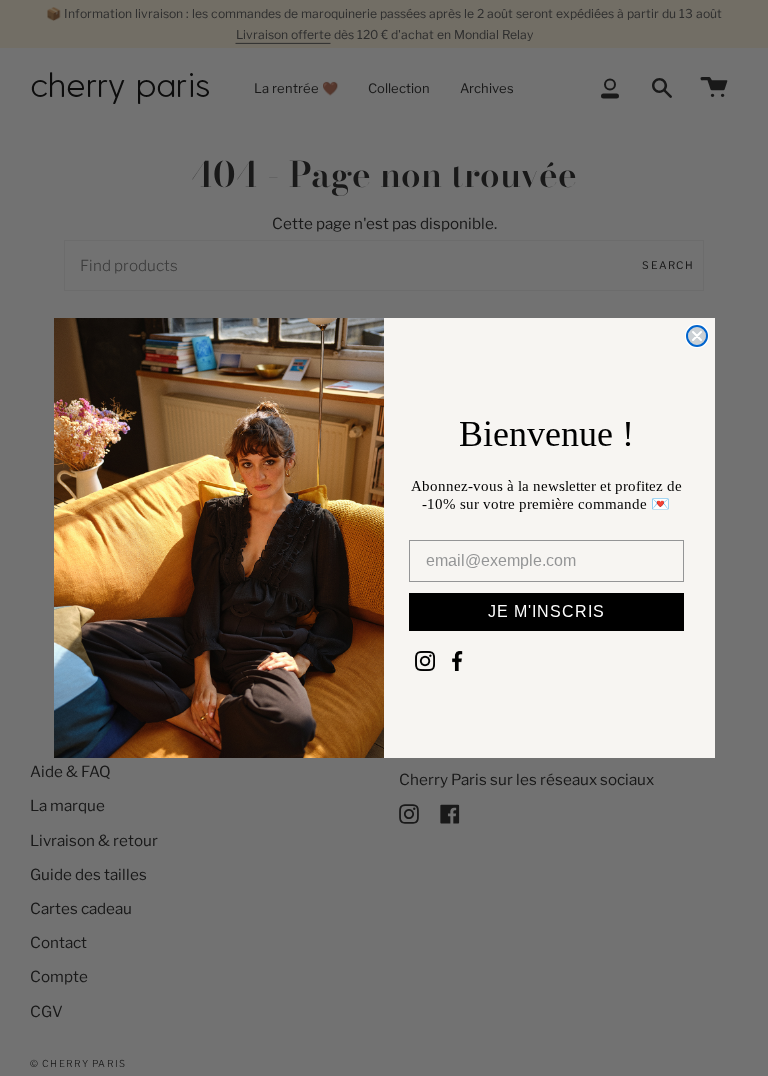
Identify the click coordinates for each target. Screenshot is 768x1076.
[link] (425, 661)
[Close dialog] (697, 336)
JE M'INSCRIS (546, 611)
